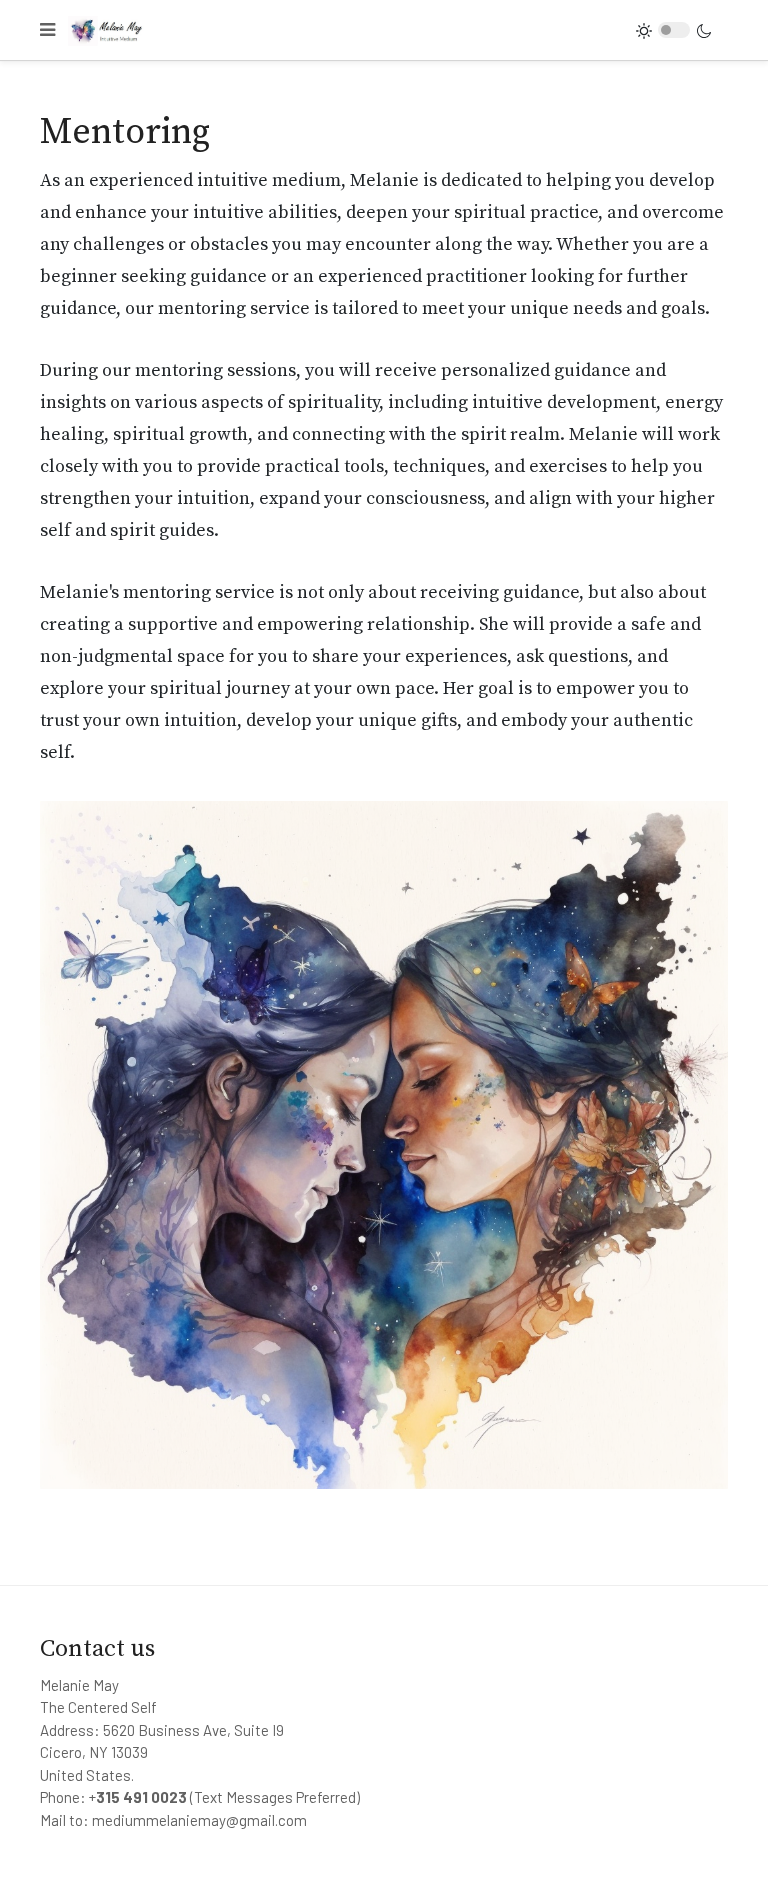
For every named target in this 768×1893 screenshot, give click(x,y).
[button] (47, 30)
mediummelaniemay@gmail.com (199, 1820)
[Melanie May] (108, 29)
